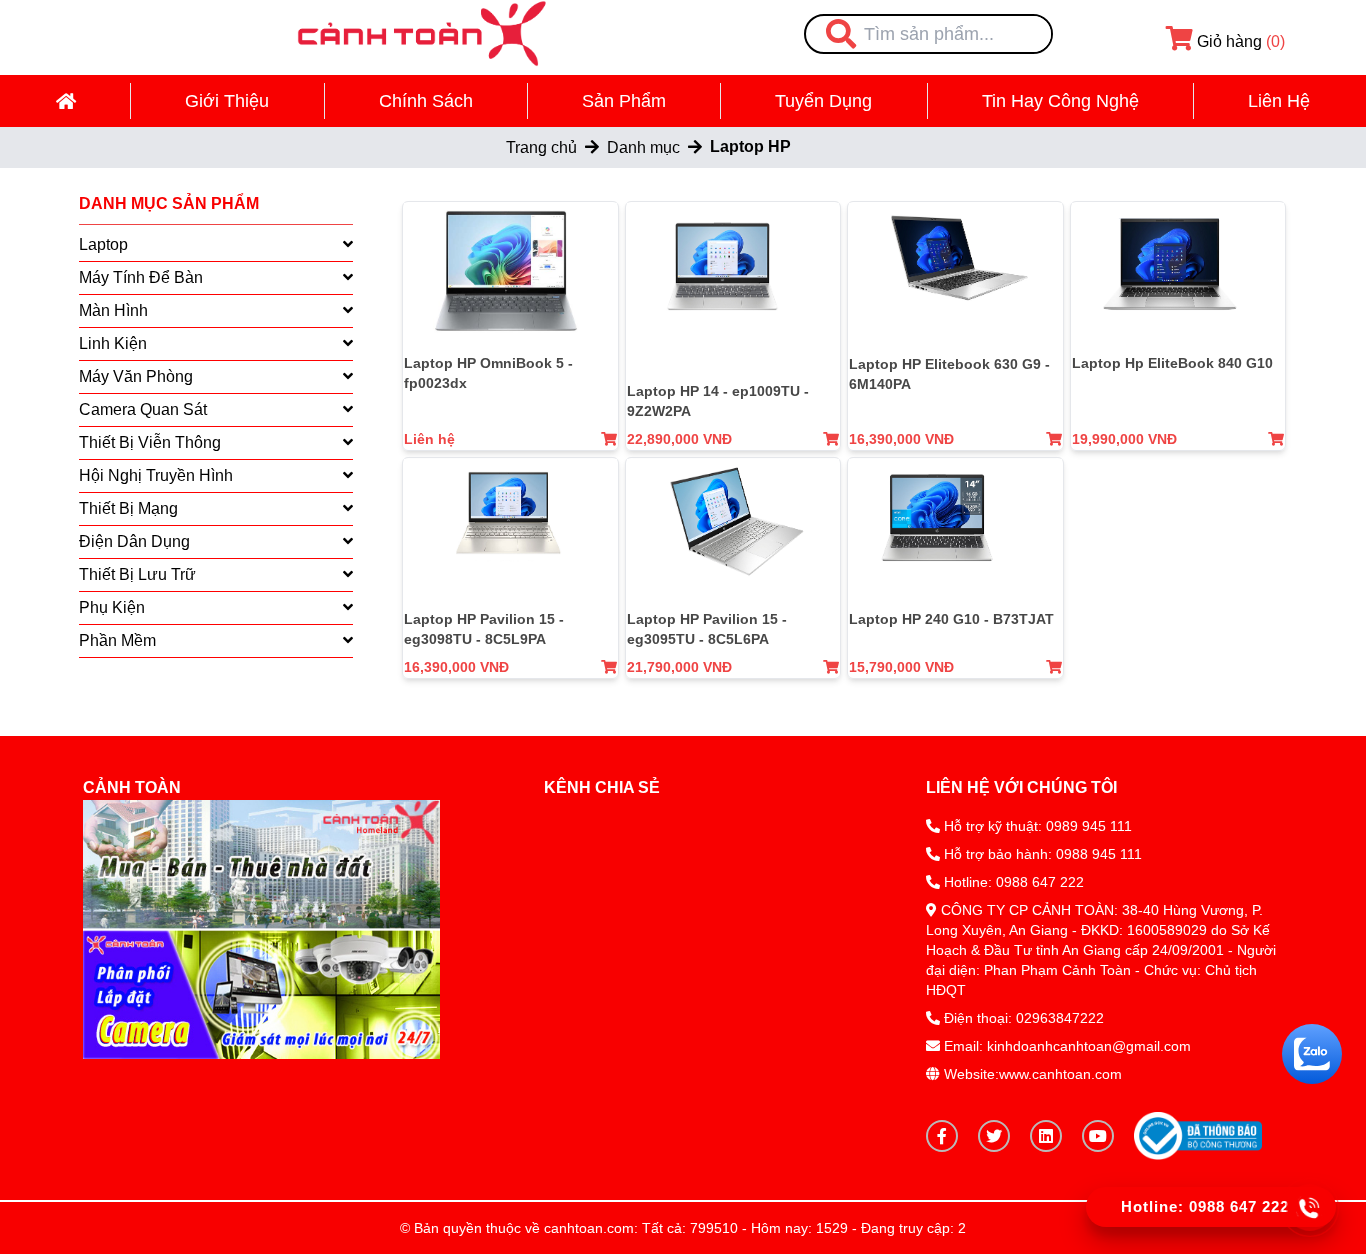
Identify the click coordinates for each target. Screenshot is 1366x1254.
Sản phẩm (624, 101)
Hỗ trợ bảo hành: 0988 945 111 (1041, 854)
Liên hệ (1279, 101)
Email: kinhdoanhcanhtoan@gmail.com (1067, 1046)
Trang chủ (541, 147)
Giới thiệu (227, 101)
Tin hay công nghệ (1060, 101)
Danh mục (643, 147)
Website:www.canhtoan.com (1031, 1074)
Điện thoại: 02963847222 (1024, 1018)
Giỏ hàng (1239, 41)
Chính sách (426, 101)
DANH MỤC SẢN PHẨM (169, 203)
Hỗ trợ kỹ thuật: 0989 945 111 (1036, 826)
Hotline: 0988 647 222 (1014, 882)
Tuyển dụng (823, 101)
